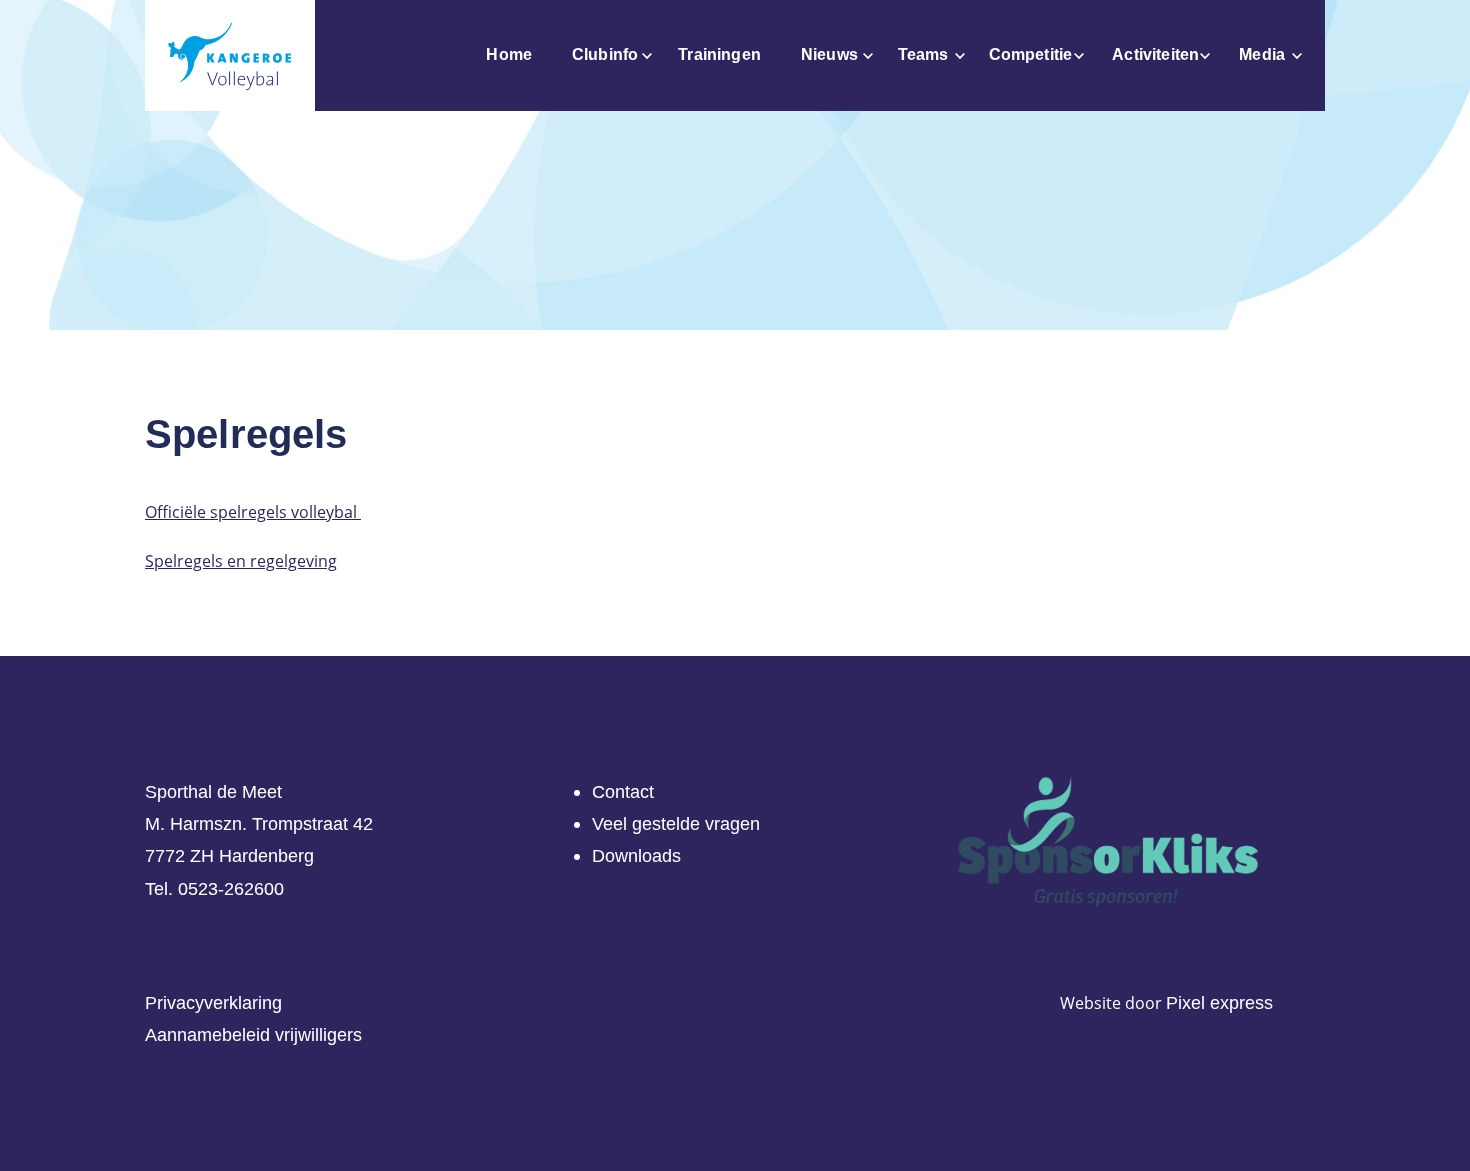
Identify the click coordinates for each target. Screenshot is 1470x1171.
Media (1262, 54)
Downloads (636, 856)
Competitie (1031, 54)
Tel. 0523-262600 (214, 889)
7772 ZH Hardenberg (229, 856)
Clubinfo (605, 54)
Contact (623, 792)
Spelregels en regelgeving (241, 561)
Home (509, 54)
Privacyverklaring (213, 1003)
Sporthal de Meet (213, 792)
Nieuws (829, 54)
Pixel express (1219, 1003)
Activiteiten (1155, 54)
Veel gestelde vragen (676, 824)
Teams (923, 54)
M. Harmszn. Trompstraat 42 (259, 824)
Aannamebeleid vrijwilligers (253, 1035)
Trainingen (719, 54)
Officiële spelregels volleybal (253, 512)
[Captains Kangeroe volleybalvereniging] (230, 55)
